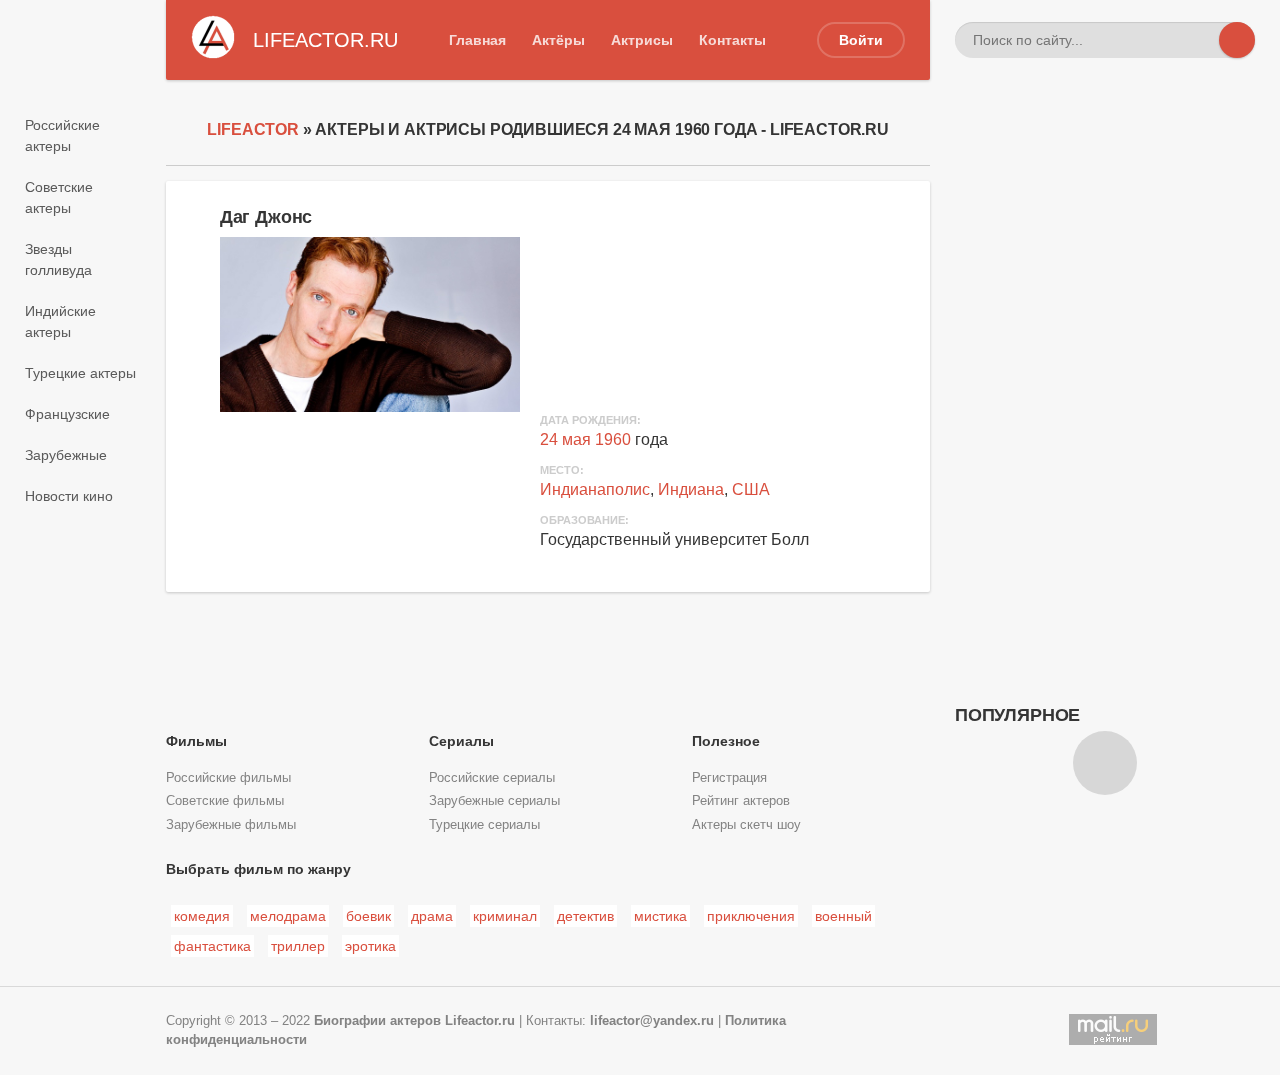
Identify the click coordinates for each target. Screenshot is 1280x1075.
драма (432, 916)
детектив (585, 916)
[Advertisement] (1105, 405)
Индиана (691, 489)
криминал (505, 916)
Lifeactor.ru (480, 1021)
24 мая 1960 (585, 439)
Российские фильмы (228, 778)
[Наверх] (1105, 763)
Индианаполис (595, 489)
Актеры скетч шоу (746, 825)
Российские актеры (62, 135)
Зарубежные (66, 455)
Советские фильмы (225, 801)
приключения (751, 916)
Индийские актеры (60, 321)
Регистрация (729, 778)
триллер (298, 946)
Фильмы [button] (196, 741)
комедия (202, 916)
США (751, 489)
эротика (370, 946)
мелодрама (288, 916)
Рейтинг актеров (741, 801)
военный (843, 916)
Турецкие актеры (80, 373)
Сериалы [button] (461, 741)
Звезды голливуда (58, 259)
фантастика (212, 946)
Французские (67, 414)
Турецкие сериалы (484, 825)
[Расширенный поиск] (1201, 40)
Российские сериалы (492, 778)
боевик (368, 916)
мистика (660, 916)
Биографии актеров (377, 1021)
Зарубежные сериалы (494, 801)
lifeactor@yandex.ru (652, 1021)
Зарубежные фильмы (231, 825)
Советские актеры (59, 197)
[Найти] (1237, 40)
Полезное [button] (726, 741)
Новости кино (69, 496)
